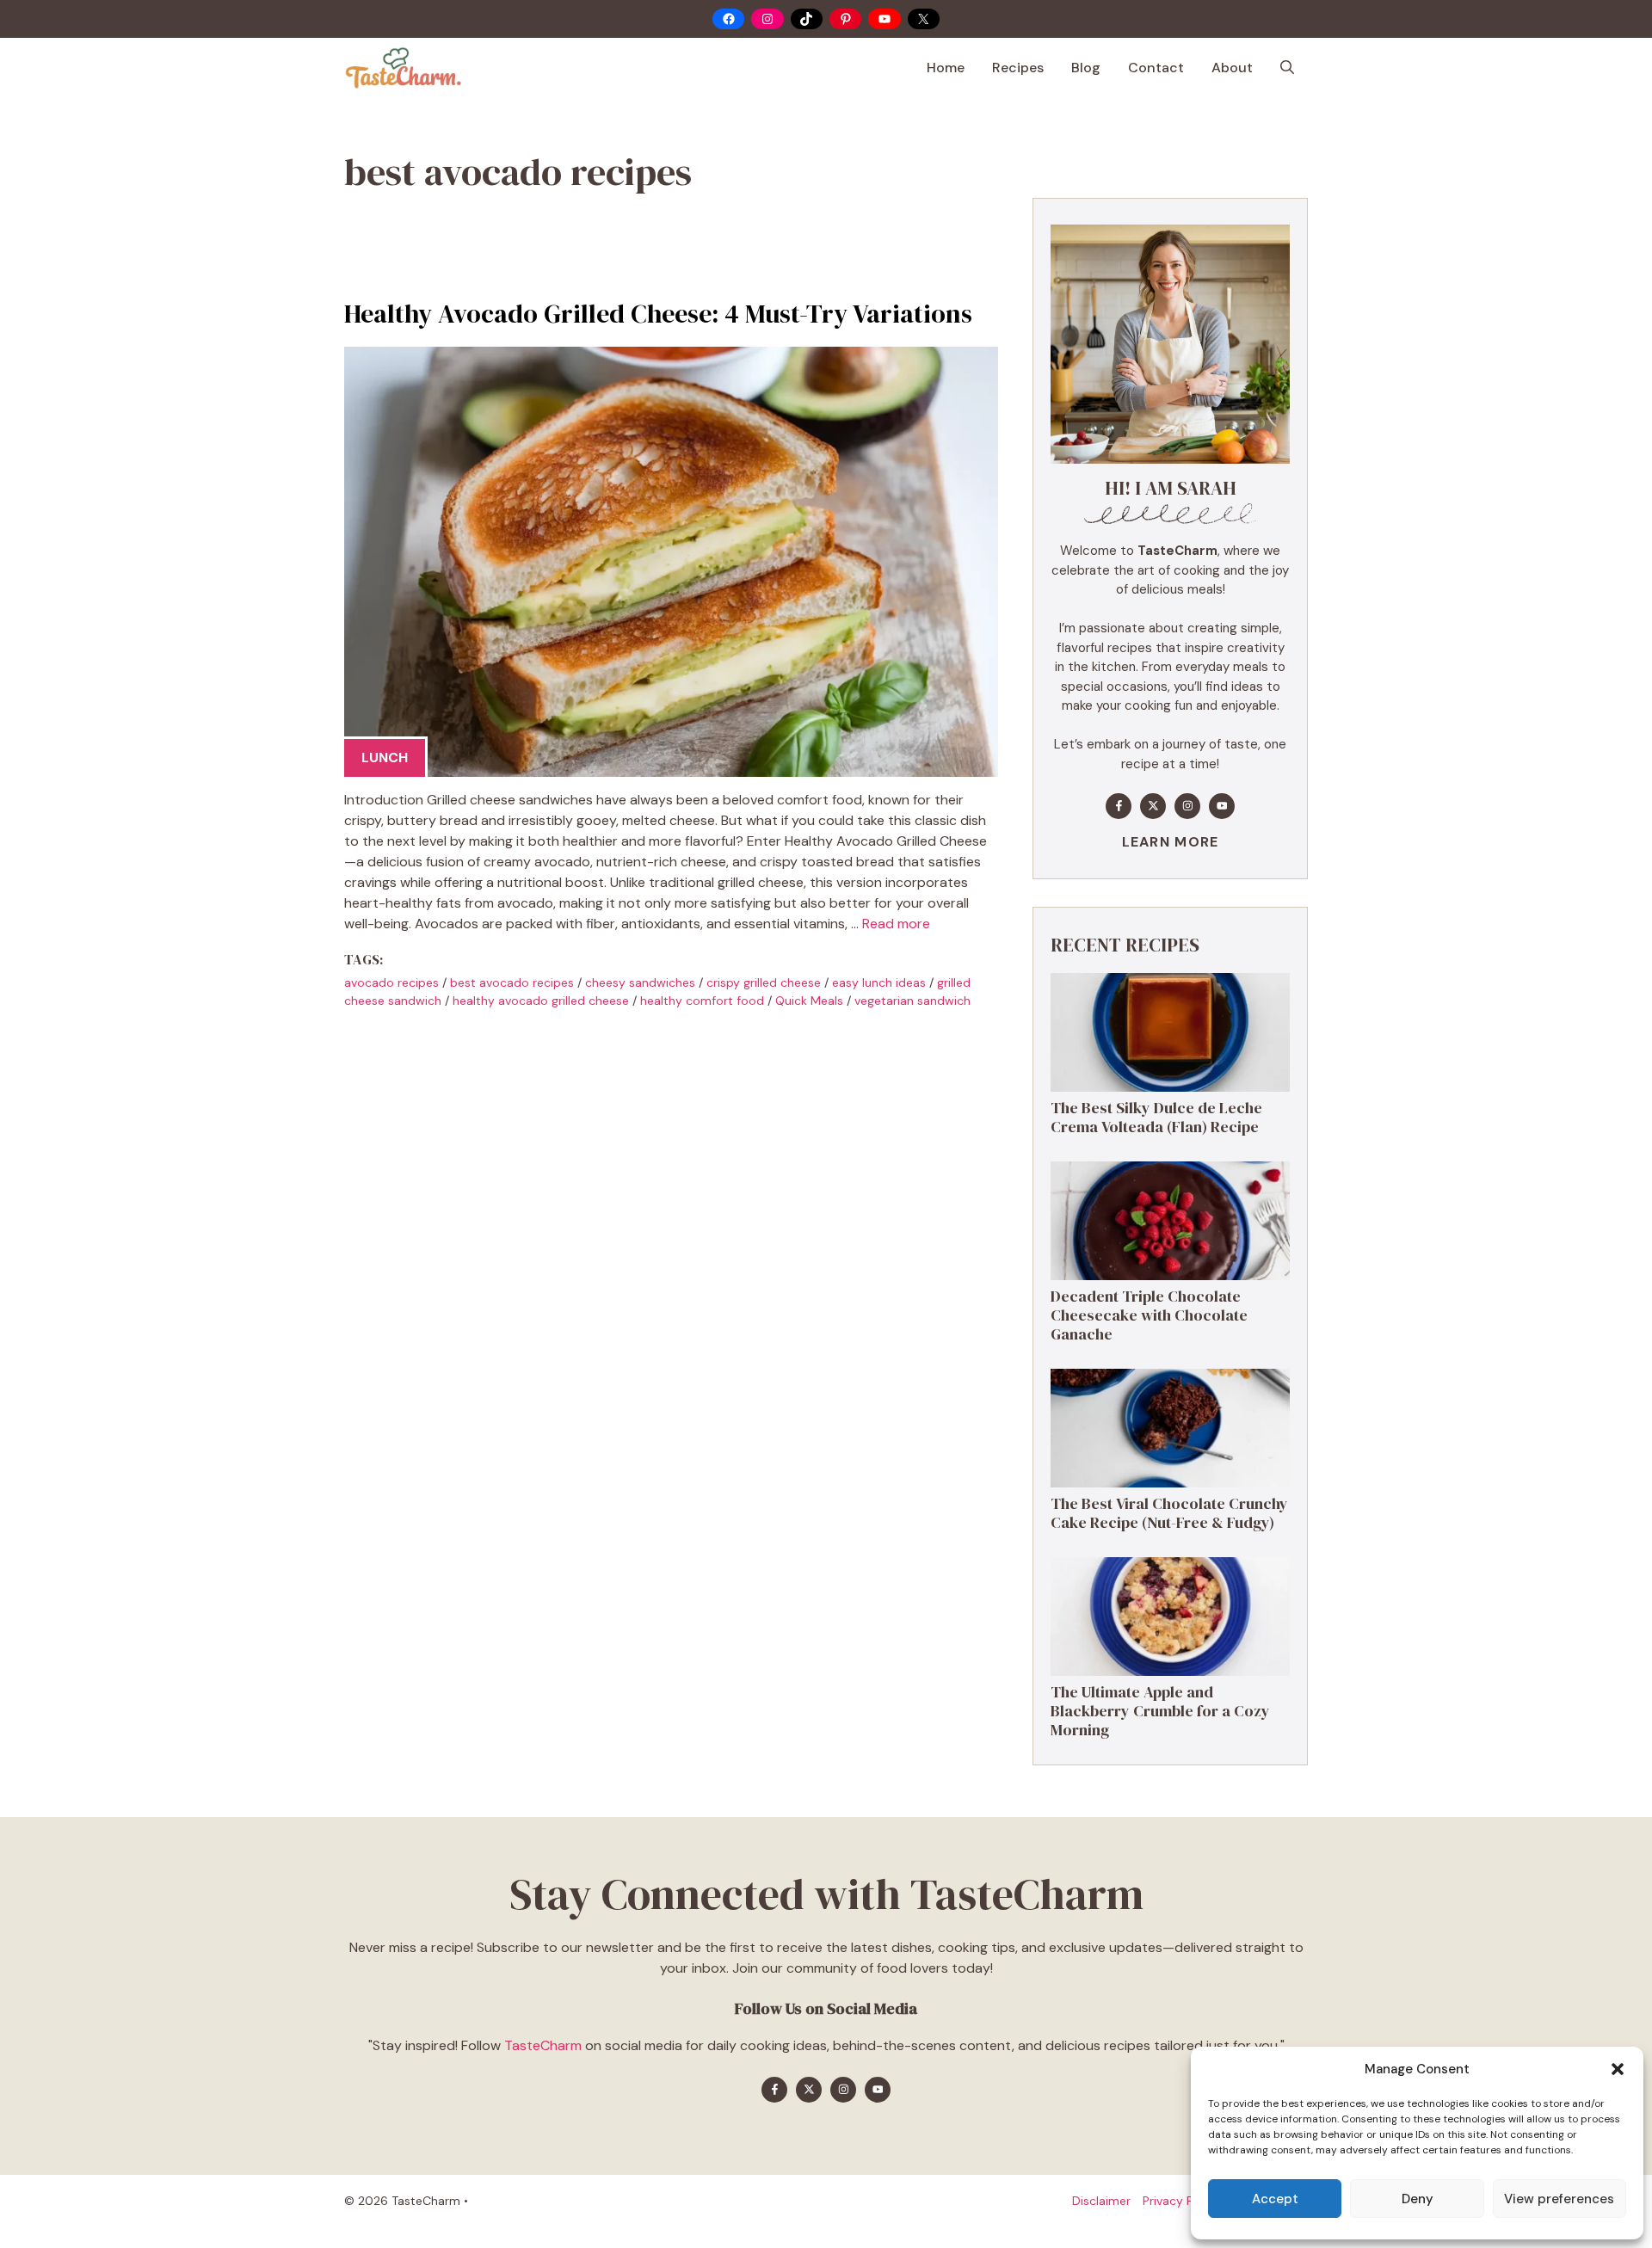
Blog (1086, 68)
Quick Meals (809, 1001)
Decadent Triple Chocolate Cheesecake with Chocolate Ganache (1149, 1315)
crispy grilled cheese (764, 982)
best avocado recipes (512, 982)
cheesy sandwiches (640, 982)
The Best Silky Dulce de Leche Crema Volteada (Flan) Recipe (1156, 1117)
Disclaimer (1101, 2201)
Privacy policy (1181, 2201)
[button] (1618, 2069)
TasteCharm (543, 2045)
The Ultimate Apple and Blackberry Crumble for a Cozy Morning (1160, 1710)
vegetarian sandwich (912, 1001)
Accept (1275, 2199)
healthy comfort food (702, 1001)
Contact (1156, 68)
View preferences (1559, 2199)
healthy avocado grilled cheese (541, 1001)
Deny (1418, 2199)
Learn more (1171, 842)
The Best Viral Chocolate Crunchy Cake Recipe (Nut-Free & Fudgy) (1169, 1513)
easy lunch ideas (879, 982)
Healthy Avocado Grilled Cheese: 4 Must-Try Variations (658, 314)
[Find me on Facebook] (1119, 806)
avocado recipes (391, 982)
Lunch (385, 758)
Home (946, 68)
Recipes (1018, 68)
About (1232, 68)
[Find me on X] (1153, 806)
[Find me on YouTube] (1222, 806)
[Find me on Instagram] (1187, 806)
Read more (896, 924)
